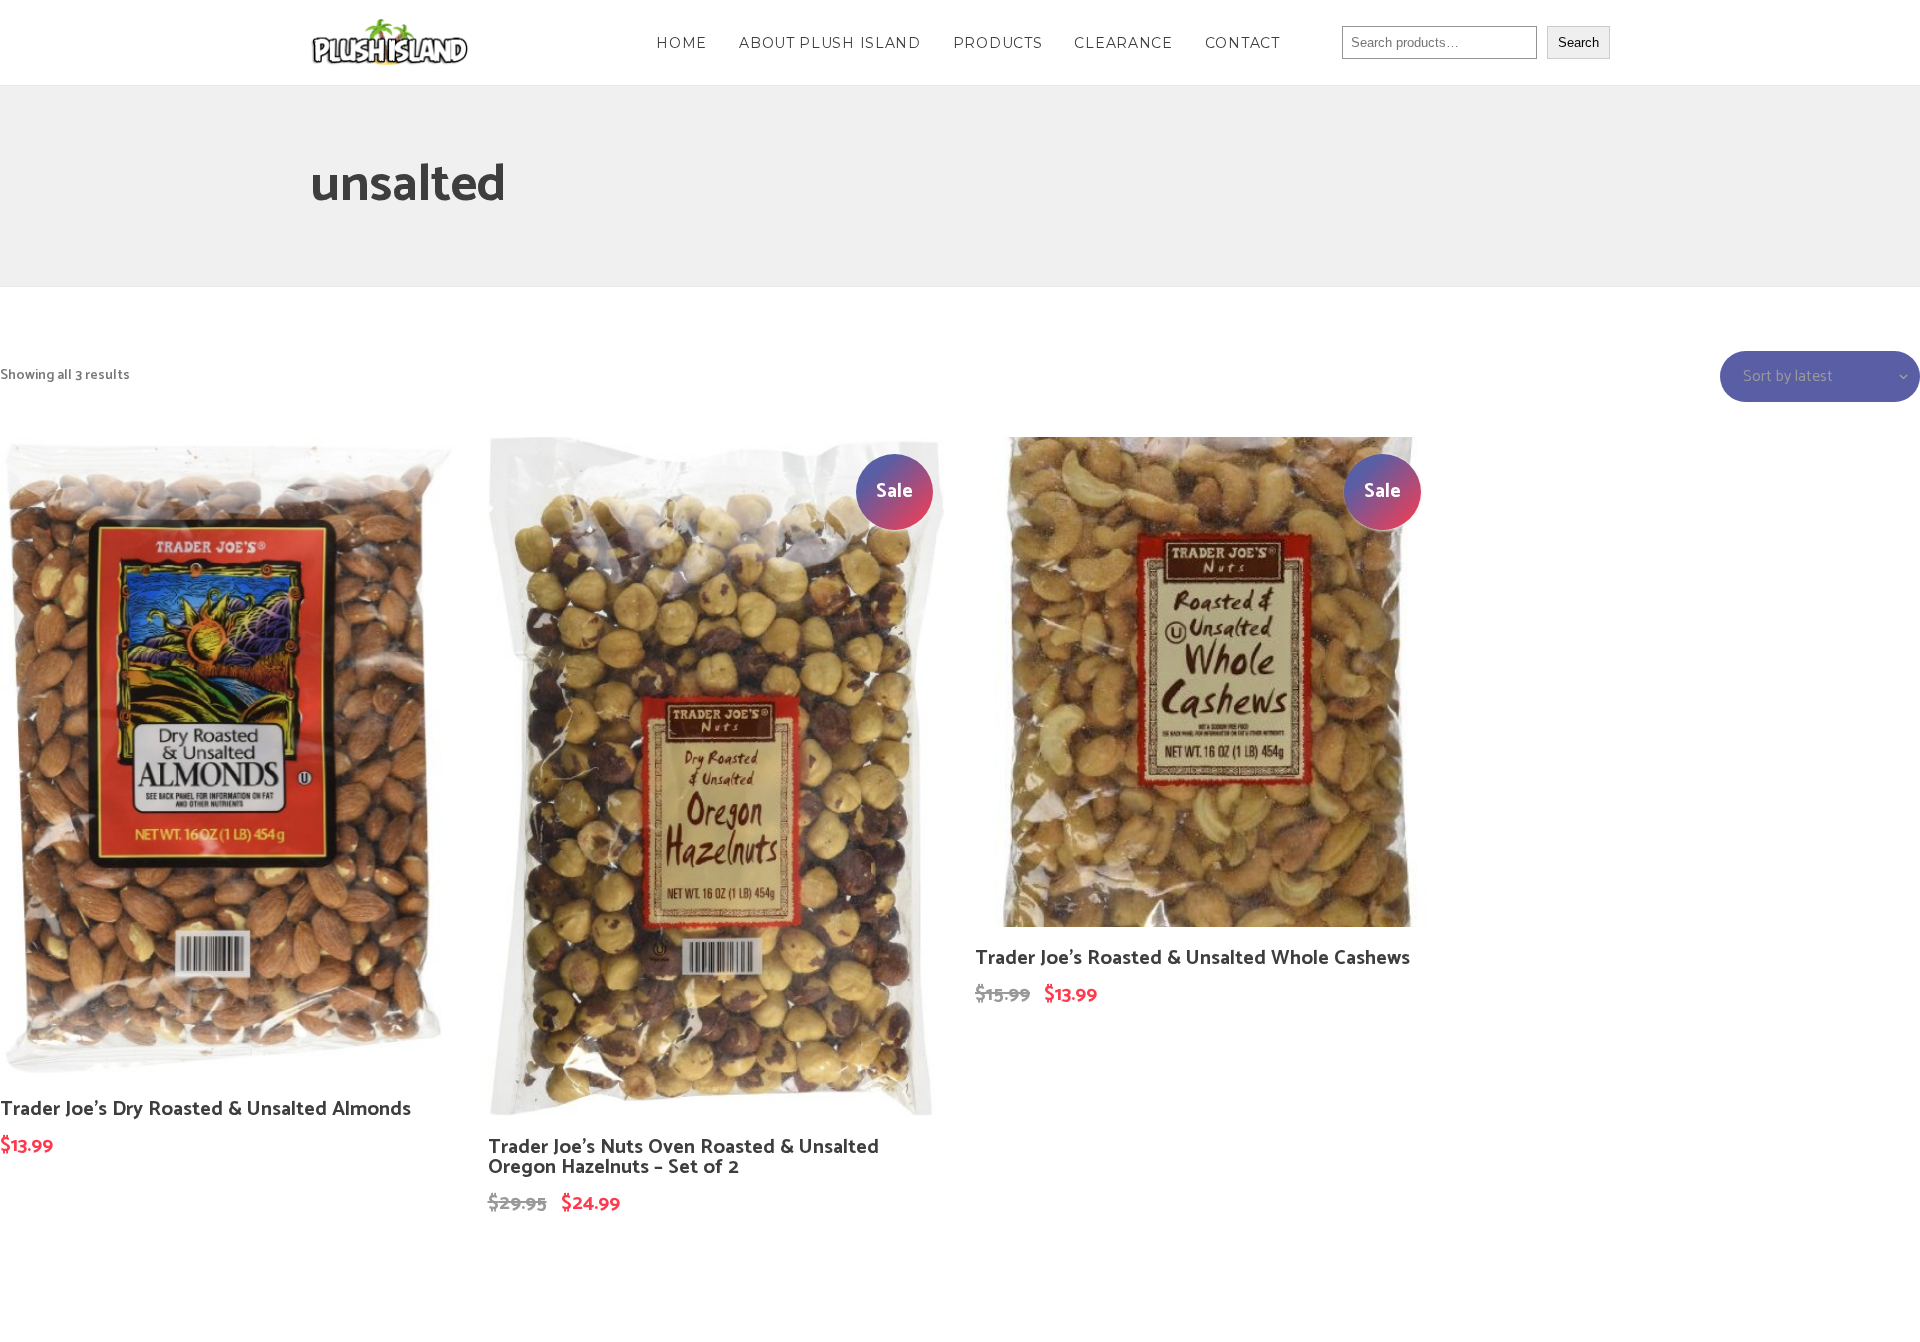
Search (1578, 42)
